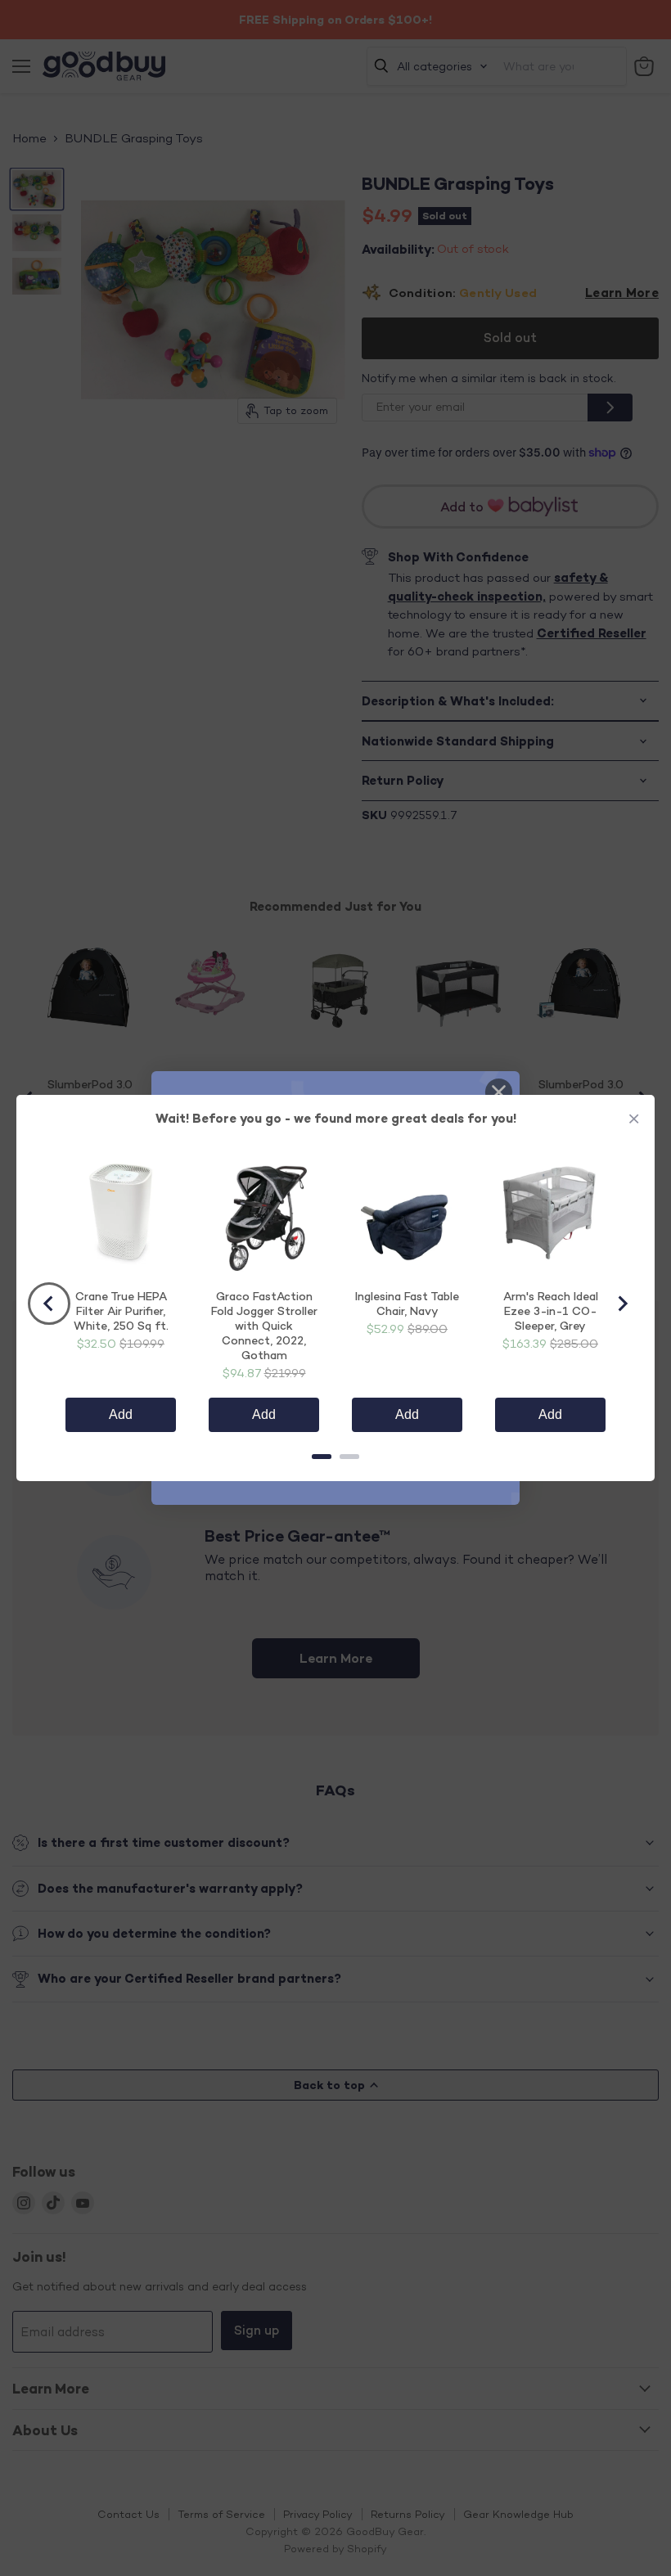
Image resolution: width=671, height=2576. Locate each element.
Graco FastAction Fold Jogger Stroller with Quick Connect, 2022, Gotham (264, 1325)
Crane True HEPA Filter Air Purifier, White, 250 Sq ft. (121, 1311)
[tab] (322, 1457)
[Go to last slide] (49, 1304)
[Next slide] (622, 1304)
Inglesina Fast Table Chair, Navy (407, 1303)
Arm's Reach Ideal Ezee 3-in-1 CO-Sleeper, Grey (551, 1311)
